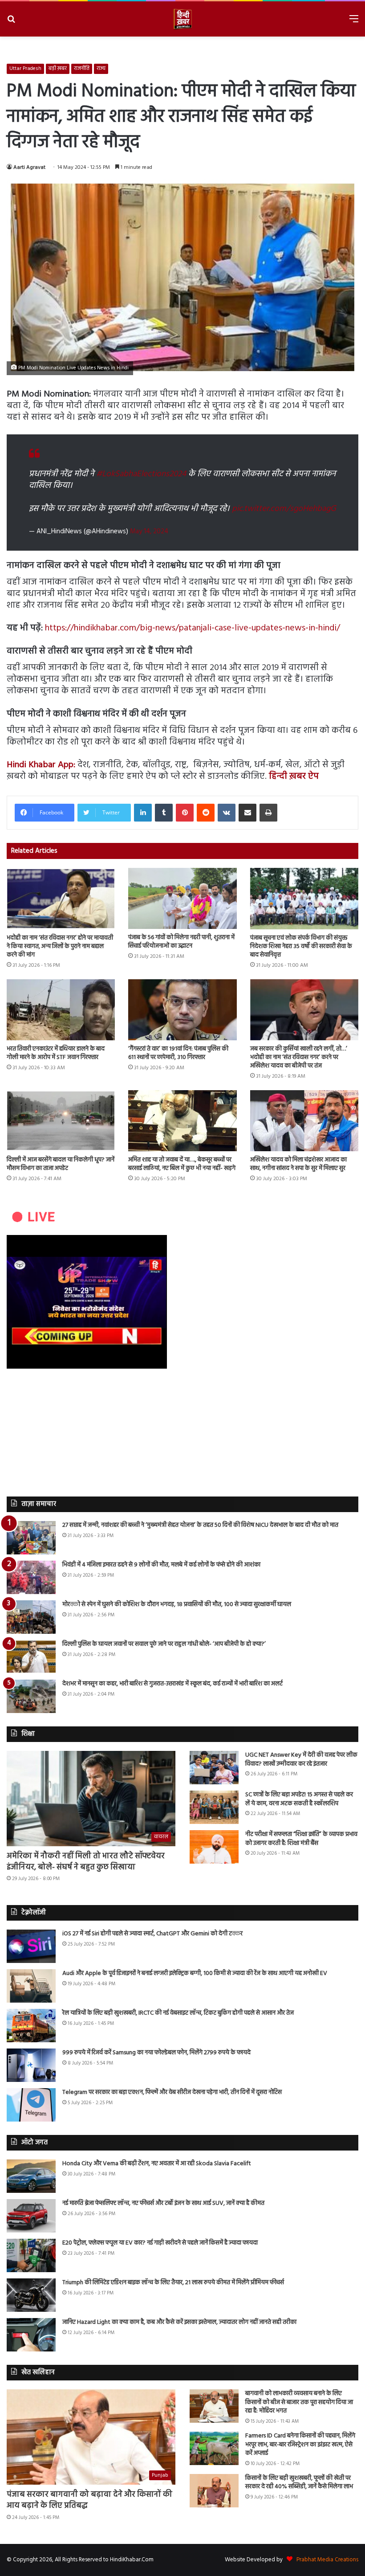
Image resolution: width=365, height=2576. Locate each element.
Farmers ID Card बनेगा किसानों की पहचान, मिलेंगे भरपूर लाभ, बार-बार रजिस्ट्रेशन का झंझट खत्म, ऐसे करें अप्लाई (300, 2445)
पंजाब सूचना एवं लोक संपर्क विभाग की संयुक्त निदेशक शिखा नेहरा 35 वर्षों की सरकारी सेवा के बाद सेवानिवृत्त (301, 947)
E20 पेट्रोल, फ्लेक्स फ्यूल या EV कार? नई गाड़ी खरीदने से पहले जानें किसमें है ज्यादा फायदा (160, 2243)
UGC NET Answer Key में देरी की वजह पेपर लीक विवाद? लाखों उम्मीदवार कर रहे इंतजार (301, 1760)
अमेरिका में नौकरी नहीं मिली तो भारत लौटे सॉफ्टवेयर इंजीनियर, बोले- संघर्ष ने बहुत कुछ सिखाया (86, 1862)
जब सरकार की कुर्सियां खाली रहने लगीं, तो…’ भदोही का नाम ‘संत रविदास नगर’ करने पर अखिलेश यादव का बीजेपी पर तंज (299, 1057)
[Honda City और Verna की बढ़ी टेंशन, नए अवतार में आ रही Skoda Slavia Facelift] (31, 2176)
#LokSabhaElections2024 (141, 474)
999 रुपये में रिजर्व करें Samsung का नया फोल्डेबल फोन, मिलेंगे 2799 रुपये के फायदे (156, 2053)
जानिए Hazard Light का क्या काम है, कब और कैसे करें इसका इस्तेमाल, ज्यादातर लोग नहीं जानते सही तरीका (179, 2322)
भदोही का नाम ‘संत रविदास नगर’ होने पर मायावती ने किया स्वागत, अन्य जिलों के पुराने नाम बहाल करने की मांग (60, 947)
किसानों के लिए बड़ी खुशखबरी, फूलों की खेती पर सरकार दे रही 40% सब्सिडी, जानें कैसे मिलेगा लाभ (299, 2483)
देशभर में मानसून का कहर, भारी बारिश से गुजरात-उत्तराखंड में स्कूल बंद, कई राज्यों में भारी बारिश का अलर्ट (172, 1684)
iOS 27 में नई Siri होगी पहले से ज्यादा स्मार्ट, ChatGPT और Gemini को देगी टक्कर (152, 1934)
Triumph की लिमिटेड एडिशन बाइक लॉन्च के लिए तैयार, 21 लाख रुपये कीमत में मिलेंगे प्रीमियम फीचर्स (173, 2283)
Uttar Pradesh (25, 69)
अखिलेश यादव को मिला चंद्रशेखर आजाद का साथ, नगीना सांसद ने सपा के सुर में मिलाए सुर (298, 1164)
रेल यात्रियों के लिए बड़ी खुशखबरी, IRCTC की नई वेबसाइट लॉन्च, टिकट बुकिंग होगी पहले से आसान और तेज (178, 2013)
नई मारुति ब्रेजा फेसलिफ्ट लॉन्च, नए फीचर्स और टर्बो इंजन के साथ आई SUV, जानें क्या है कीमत (163, 2203)
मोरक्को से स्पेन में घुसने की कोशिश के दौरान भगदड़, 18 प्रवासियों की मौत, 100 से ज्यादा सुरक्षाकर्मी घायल (177, 1605)
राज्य (101, 69)
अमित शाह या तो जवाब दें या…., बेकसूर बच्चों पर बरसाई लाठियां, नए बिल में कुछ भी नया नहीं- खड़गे (182, 1164)
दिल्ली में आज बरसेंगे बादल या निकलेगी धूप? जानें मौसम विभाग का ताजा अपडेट (61, 1164)
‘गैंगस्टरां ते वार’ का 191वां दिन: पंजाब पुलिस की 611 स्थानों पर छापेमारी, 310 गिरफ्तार (178, 1053)
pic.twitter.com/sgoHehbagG (284, 509)
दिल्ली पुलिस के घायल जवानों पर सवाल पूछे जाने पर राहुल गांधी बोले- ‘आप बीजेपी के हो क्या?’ (164, 1644)
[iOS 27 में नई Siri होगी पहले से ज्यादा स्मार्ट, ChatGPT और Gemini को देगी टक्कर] (31, 1946)
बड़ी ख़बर (58, 69)
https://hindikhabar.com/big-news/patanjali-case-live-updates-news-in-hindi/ (193, 628)
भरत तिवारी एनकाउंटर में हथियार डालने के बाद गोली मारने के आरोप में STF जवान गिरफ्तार (56, 1053)
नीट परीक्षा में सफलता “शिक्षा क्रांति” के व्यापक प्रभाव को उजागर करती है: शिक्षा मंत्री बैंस (301, 1839)
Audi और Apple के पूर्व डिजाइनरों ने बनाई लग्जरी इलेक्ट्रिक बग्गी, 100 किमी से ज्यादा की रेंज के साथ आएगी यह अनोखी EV (195, 1973)
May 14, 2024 (149, 532)
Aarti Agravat (29, 168)
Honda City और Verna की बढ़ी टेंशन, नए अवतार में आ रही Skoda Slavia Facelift (157, 2164)
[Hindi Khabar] (182, 19)
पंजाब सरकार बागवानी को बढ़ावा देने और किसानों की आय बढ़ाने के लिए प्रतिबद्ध (89, 2500)
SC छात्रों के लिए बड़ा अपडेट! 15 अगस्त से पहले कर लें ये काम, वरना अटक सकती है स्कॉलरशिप (299, 1799)
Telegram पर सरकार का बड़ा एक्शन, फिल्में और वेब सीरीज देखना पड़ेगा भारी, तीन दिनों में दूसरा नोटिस (172, 2092)
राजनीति (82, 69)
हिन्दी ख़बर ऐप (294, 777)
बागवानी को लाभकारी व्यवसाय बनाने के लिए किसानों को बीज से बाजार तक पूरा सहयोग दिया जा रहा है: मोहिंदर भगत (299, 2402)
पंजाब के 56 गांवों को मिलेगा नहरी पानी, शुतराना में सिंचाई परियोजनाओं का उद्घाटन (181, 942)
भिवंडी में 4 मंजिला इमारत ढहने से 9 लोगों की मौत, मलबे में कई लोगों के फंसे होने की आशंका (161, 1565)
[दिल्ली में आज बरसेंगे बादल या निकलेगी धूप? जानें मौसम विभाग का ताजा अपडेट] (61, 1121)
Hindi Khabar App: (42, 765)
